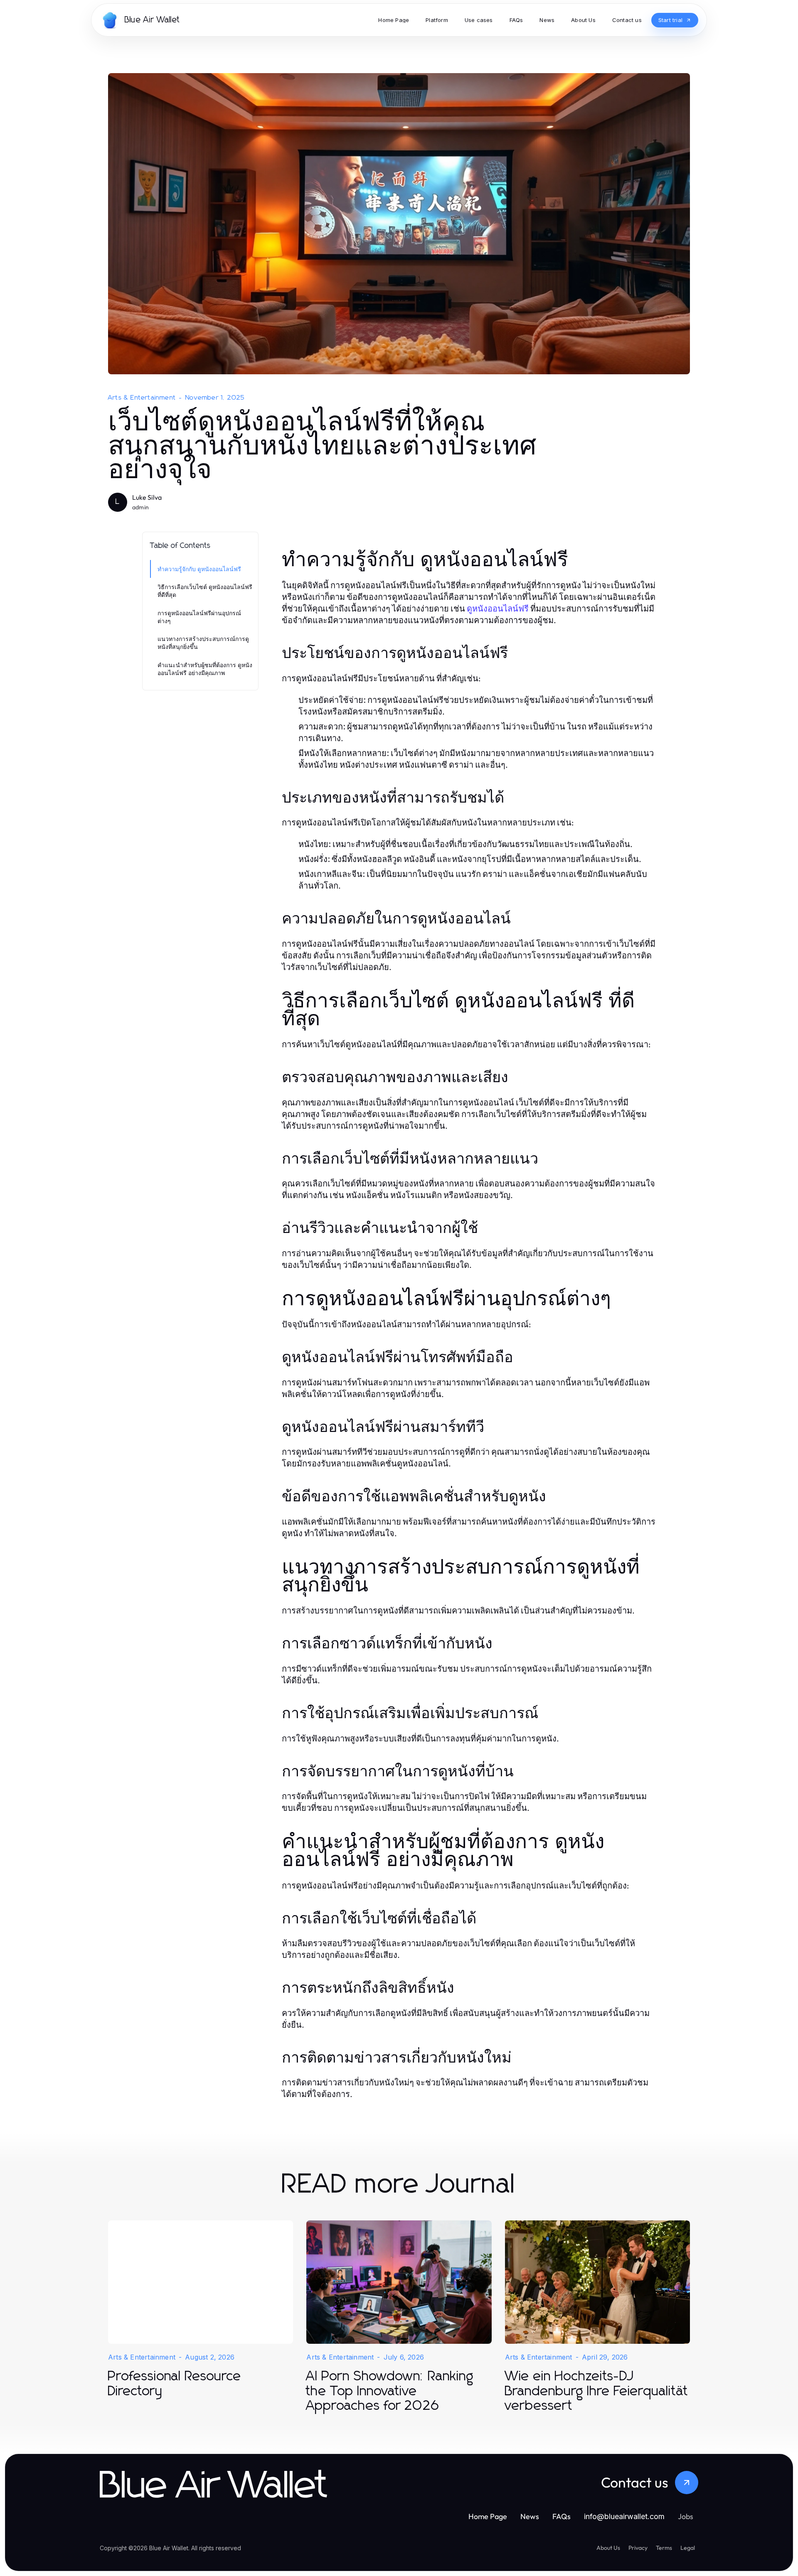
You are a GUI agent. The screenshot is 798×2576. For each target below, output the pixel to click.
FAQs (562, 2516)
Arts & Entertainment (142, 398)
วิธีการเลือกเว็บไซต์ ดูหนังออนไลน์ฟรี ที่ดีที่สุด (205, 591)
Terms (664, 2548)
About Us (608, 2548)
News (530, 2516)
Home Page (488, 2516)
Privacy (638, 2548)
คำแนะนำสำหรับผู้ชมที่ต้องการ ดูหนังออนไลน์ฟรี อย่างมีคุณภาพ (205, 669)
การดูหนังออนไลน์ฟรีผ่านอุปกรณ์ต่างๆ (199, 617)
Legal (688, 2548)
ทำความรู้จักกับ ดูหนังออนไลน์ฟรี (199, 569)
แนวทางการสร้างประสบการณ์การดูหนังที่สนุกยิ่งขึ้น (203, 643)
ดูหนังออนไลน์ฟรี (498, 609)
